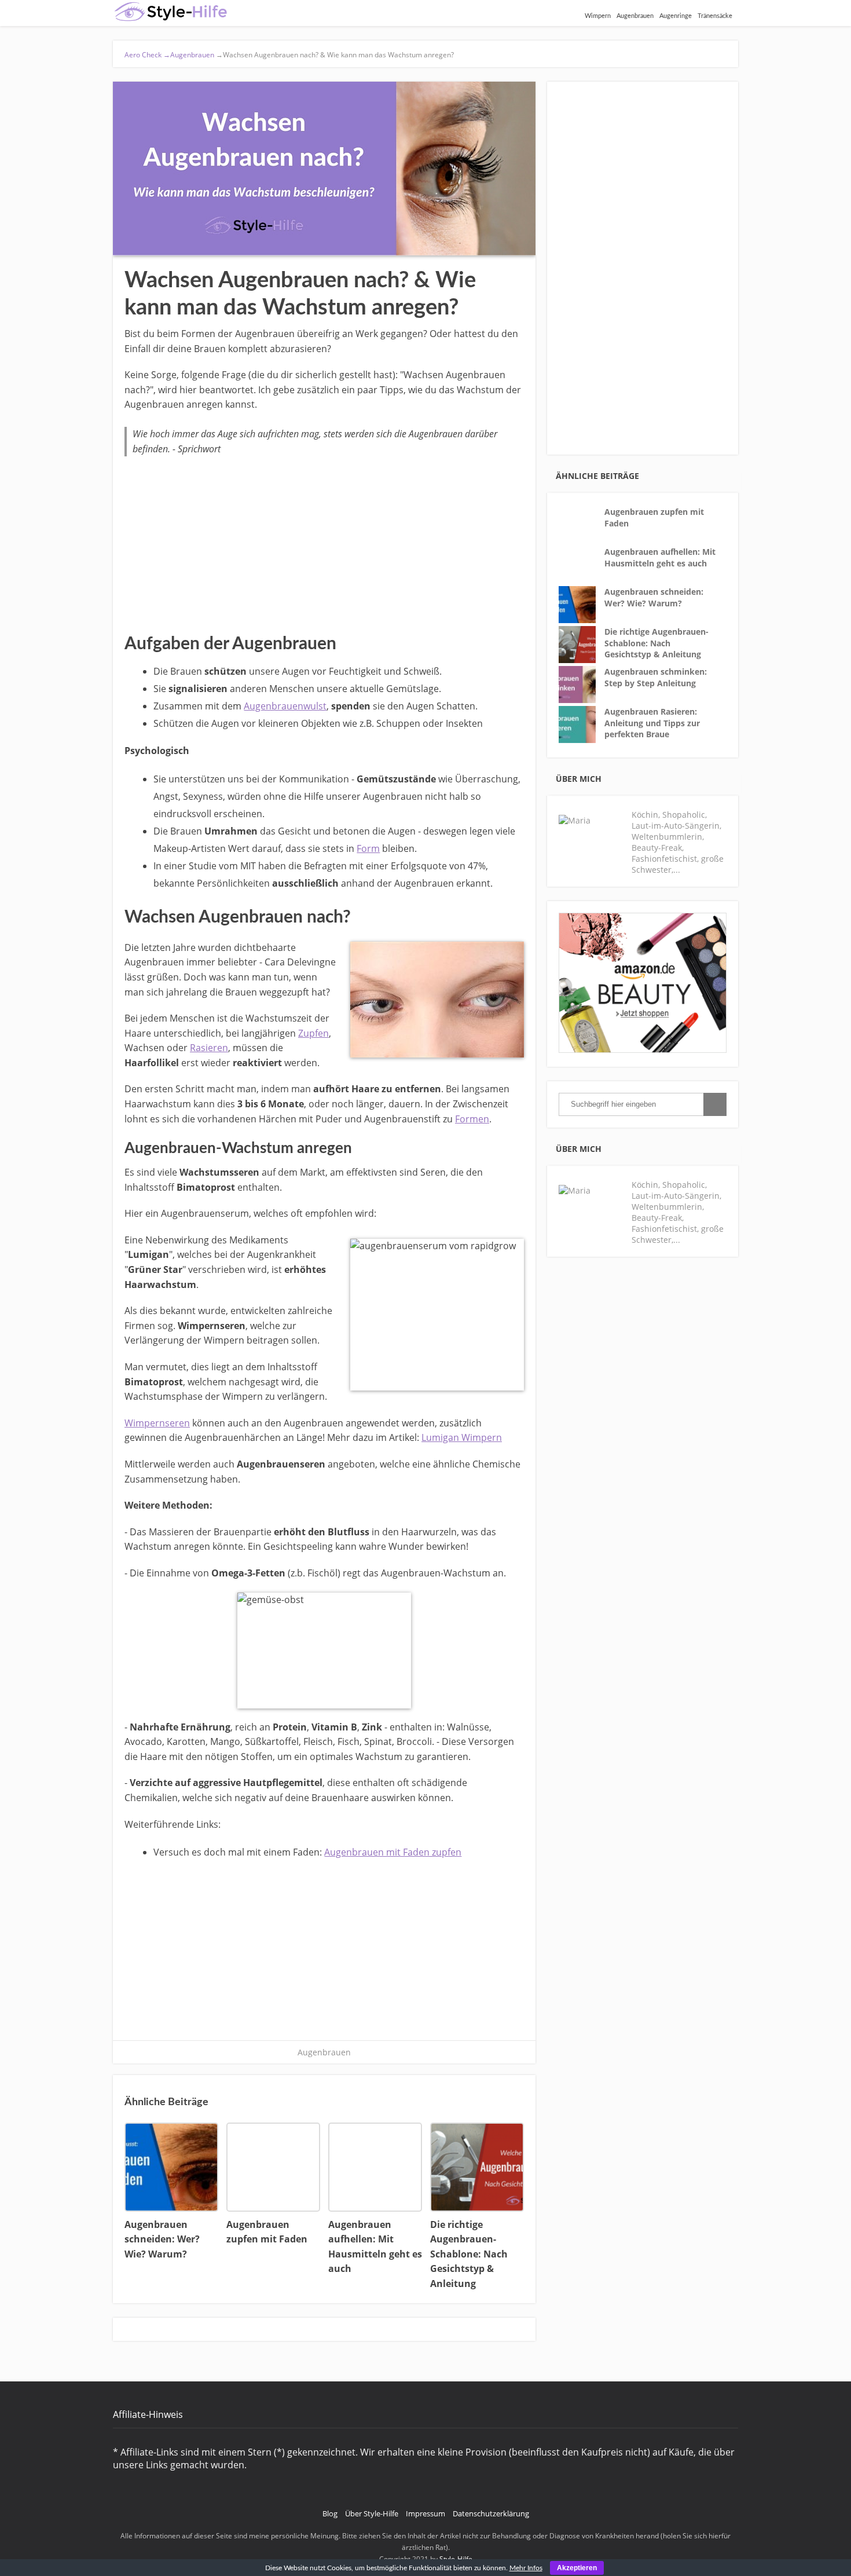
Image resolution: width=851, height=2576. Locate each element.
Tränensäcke (715, 16)
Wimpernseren (157, 1423)
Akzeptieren (577, 2568)
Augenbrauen (635, 16)
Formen (472, 1119)
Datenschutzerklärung (491, 2513)
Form (368, 848)
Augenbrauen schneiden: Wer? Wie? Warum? (654, 597)
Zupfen (313, 1033)
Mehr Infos (526, 2568)
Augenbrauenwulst (285, 706)
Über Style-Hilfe (372, 2513)
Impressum (425, 2513)
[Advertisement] (324, 543)
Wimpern (598, 16)
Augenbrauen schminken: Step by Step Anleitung (656, 677)
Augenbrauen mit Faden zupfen (393, 1852)
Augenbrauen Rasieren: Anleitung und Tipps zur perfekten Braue (652, 723)
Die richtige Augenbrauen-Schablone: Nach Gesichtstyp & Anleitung (656, 643)
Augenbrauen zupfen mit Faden (654, 517)
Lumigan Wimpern (462, 1437)
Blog (330, 2513)
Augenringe (676, 16)
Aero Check (147, 55)
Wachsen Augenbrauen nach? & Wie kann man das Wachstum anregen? (334, 55)
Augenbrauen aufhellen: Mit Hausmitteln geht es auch (660, 557)
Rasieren (209, 1048)
